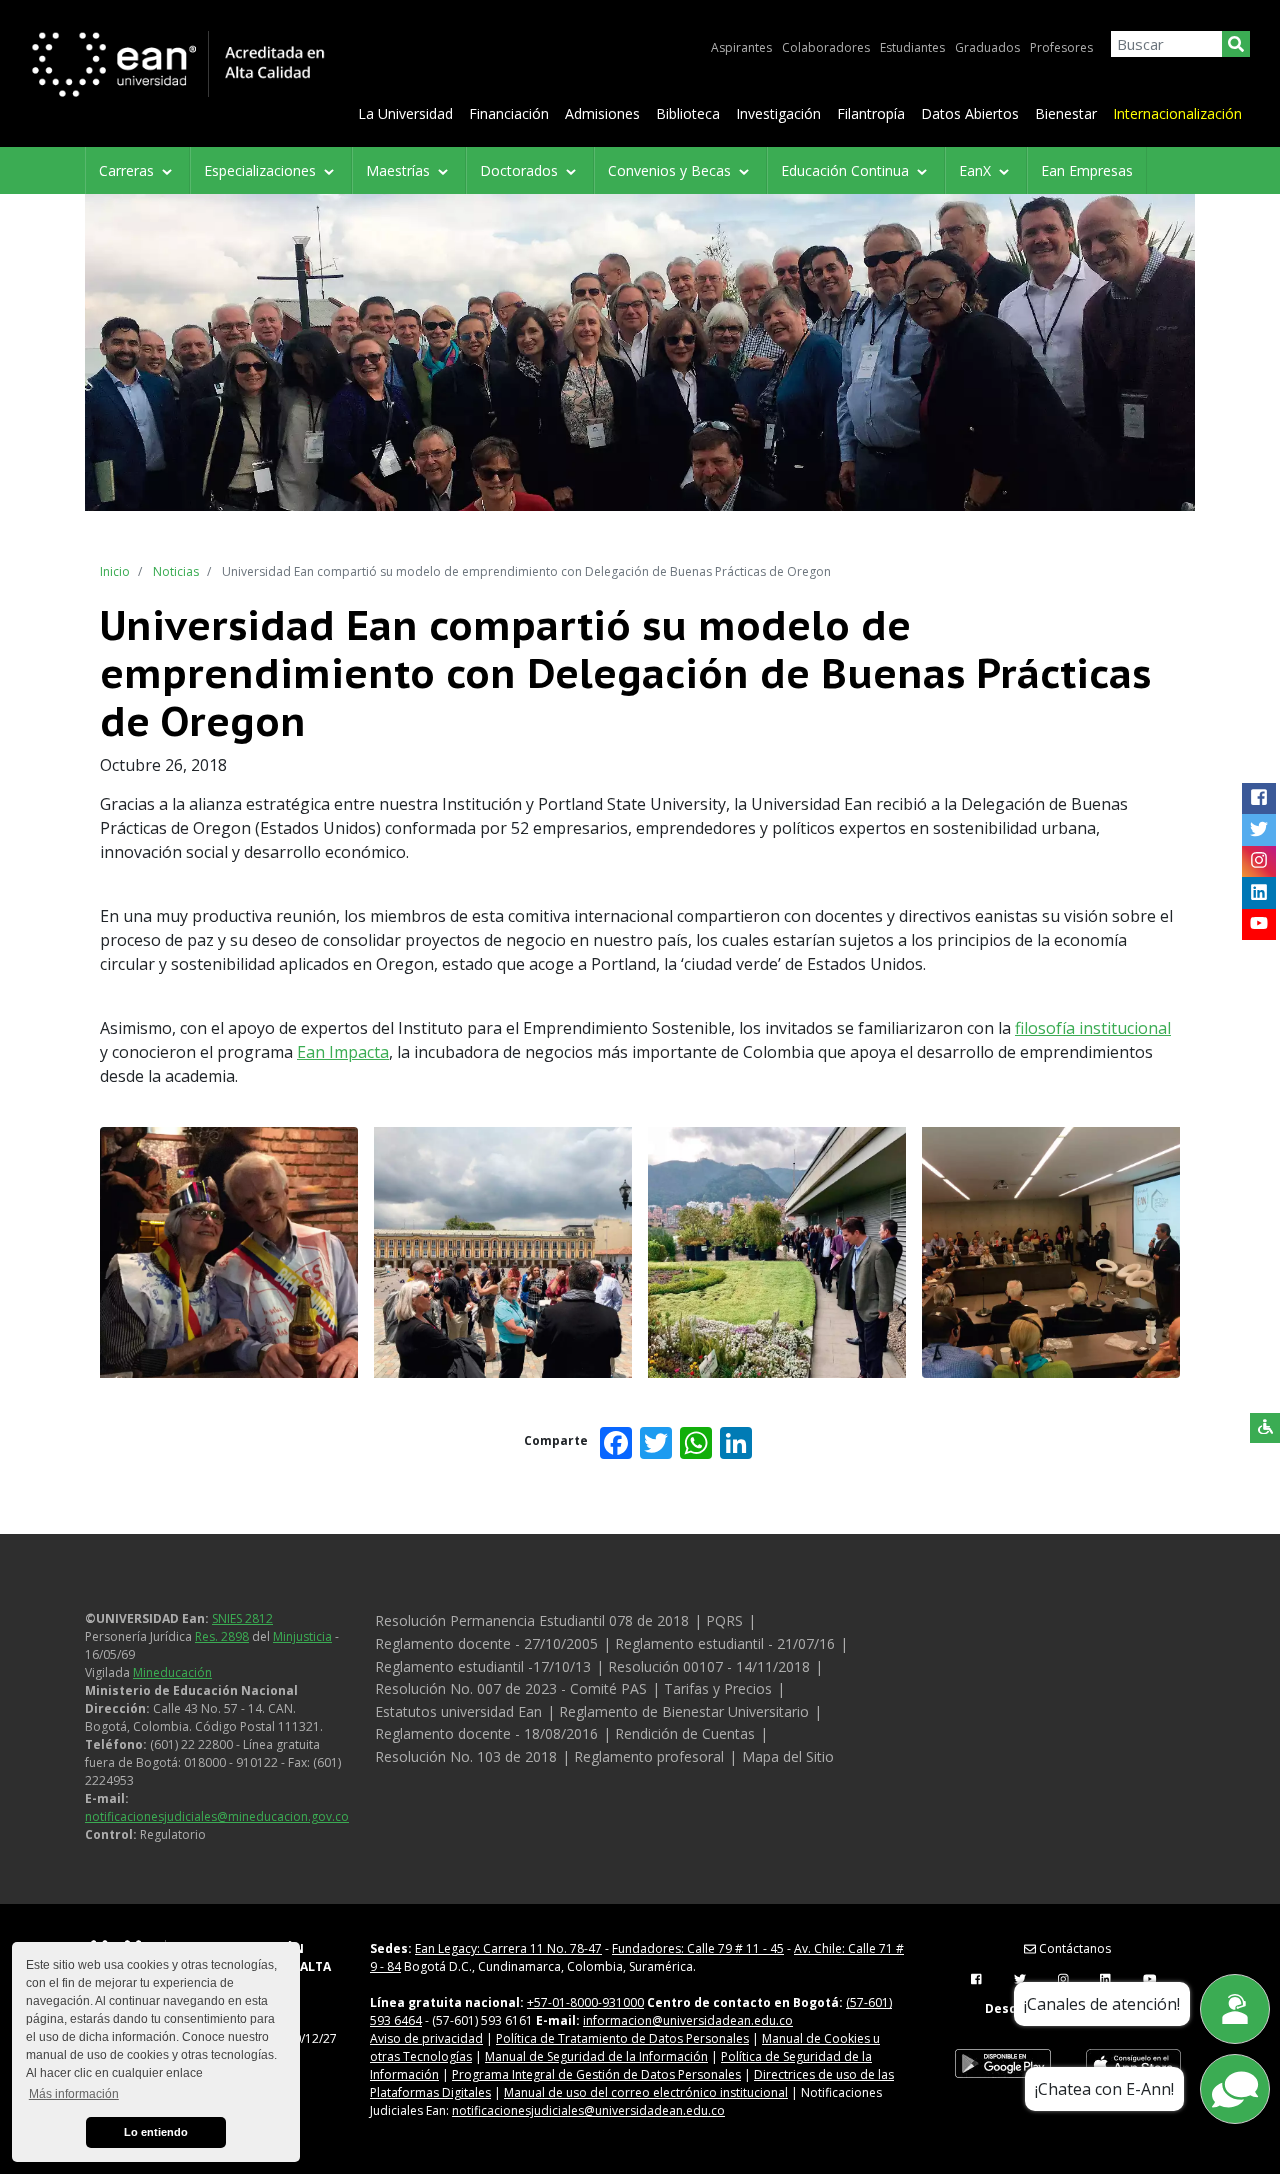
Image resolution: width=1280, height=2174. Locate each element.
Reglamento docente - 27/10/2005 (486, 1643)
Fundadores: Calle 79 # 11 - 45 (698, 1948)
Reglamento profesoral (649, 1756)
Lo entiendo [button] (156, 2132)
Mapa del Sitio (788, 1756)
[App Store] (1133, 2064)
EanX (977, 170)
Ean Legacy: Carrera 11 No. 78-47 (508, 1948)
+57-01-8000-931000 (585, 2002)
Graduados (987, 47)
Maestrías (400, 170)
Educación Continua (847, 170)
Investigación (778, 113)
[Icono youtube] (1258, 924)
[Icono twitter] (1258, 830)
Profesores (1061, 47)
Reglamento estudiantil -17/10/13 (483, 1666)
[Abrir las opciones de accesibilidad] (1265, 1428)
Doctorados (521, 170)
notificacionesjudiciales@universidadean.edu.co (588, 2110)
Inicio (115, 571)
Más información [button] (74, 2094)
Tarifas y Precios (718, 1688)
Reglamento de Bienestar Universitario (684, 1711)
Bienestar (1066, 113)
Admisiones (602, 113)
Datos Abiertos (970, 113)
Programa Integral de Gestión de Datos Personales (596, 2074)
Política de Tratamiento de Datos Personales (622, 2038)
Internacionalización (1177, 113)
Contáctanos (1073, 1948)
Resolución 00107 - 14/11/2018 (709, 1666)
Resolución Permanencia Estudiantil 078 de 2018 (532, 1620)
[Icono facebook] (1258, 798)
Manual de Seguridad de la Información (596, 2056)
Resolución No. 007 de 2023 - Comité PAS (511, 1688)
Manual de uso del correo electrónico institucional (646, 2092)
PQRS (724, 1620)
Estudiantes (912, 47)
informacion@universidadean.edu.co (688, 2020)
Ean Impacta (343, 1052)
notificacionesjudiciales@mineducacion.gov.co (217, 1816)
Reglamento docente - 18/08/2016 (486, 1733)
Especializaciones (262, 170)
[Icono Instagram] (1258, 861)
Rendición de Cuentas (685, 1733)
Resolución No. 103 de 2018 (466, 1756)
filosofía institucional (1093, 1028)
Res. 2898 (222, 1636)
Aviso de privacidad (426, 2038)
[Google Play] (1003, 2064)
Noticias (176, 571)
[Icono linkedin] (1258, 893)
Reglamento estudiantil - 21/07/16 (725, 1643)
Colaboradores (826, 47)
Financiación (509, 113)
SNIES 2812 (242, 1618)
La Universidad (405, 113)
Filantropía (871, 113)
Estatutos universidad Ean (458, 1711)
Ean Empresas (1087, 170)
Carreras (128, 170)
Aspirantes (741, 47)
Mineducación (172, 1672)
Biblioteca (688, 113)
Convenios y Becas (671, 170)
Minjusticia (302, 1636)
